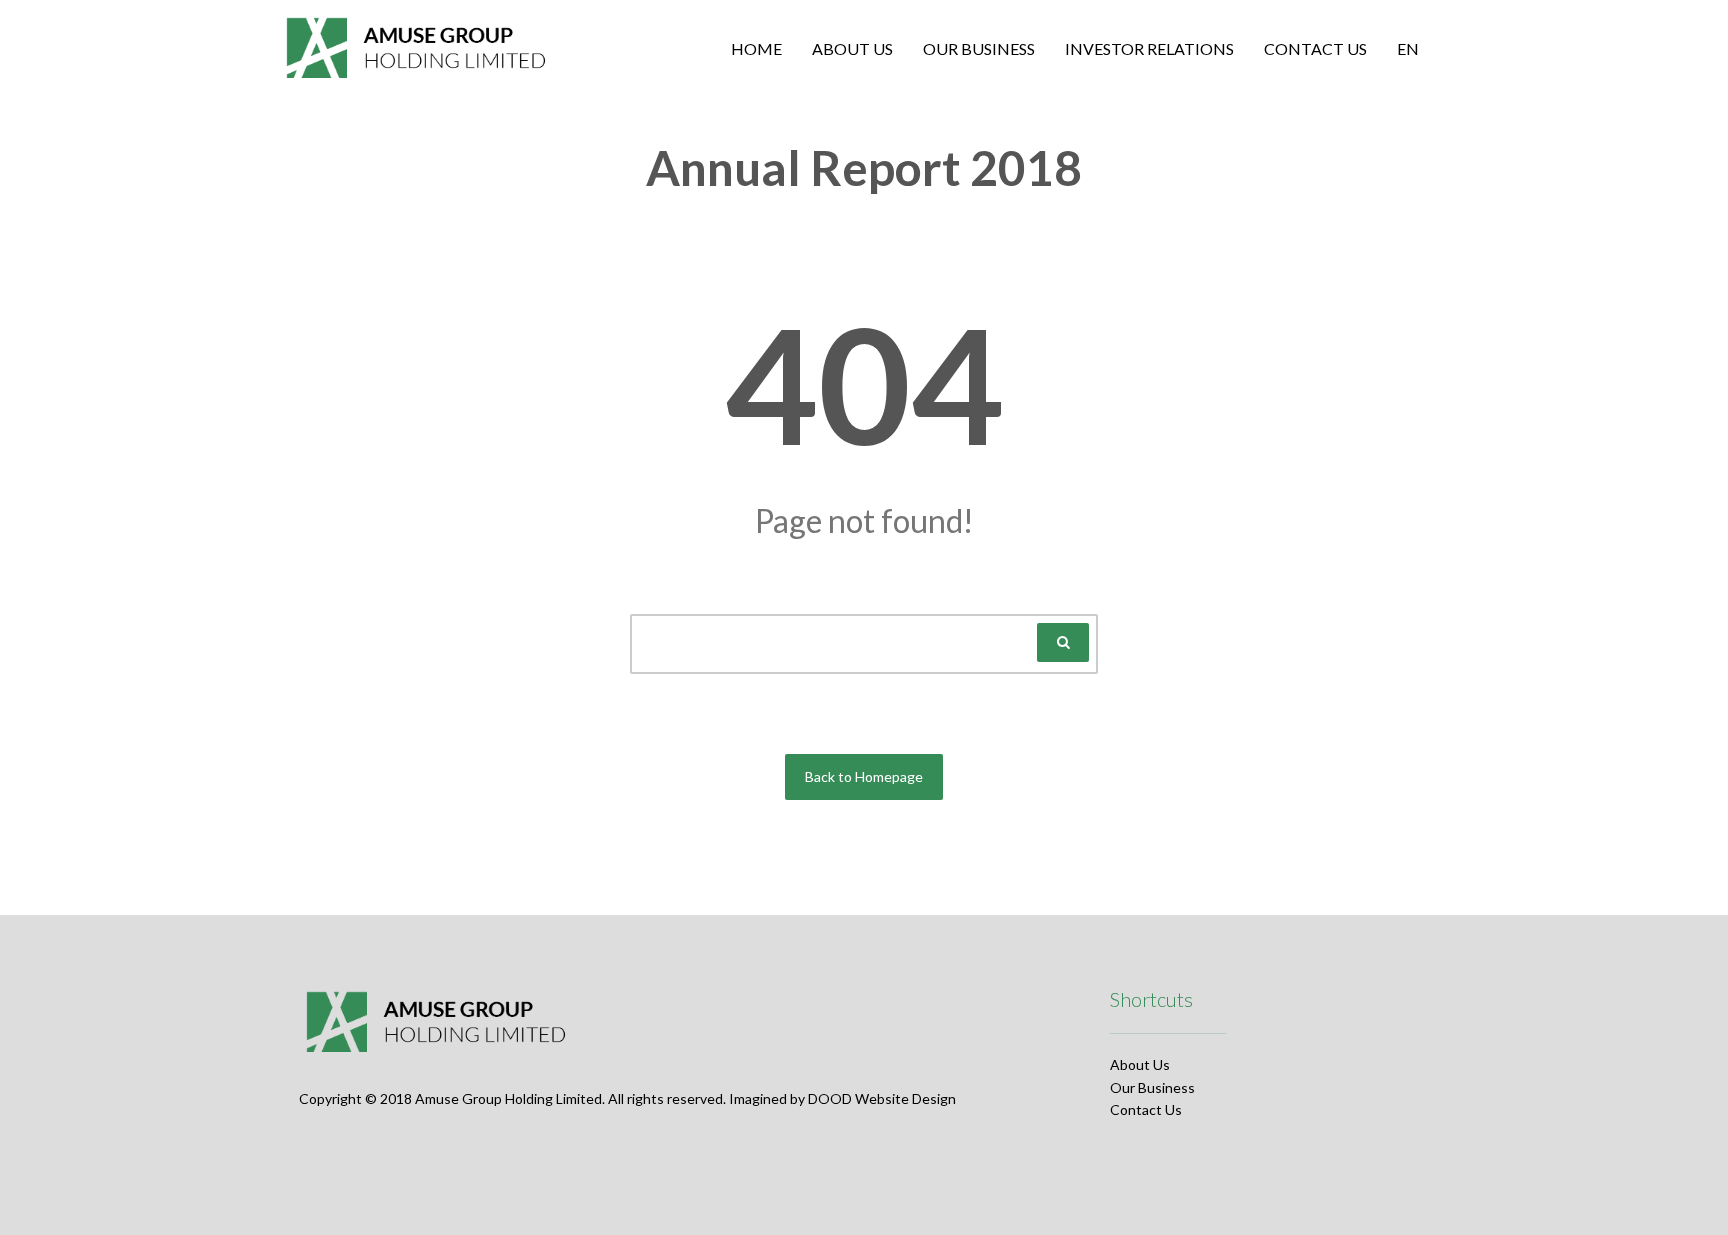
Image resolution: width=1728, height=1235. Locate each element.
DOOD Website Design (882, 1098)
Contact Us (1146, 1109)
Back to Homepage (864, 776)
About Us (1140, 1064)
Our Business (1152, 1086)
